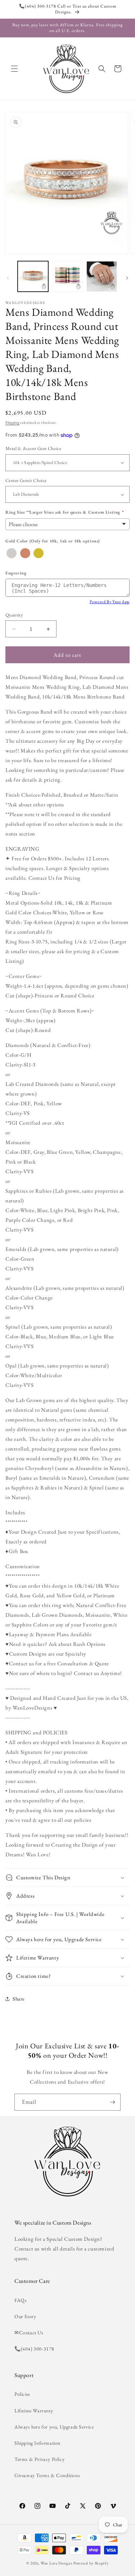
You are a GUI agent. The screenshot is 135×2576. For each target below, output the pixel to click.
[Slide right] (127, 278)
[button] (14, 69)
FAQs (21, 2300)
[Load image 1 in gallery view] (33, 276)
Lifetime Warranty (34, 2411)
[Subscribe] (112, 2102)
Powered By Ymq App (110, 602)
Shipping (12, 422)
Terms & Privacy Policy (39, 2459)
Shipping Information (37, 2443)
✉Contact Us (29, 2332)
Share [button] (19, 1999)
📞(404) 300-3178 (34, 2349)
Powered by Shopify (91, 2563)
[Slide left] (8, 278)
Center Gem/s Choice (26, 480)
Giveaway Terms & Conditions (47, 2475)
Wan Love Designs (57, 2563)
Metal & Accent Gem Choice (33, 448)
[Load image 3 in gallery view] (102, 276)
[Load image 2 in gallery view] (67, 276)
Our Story (25, 2316)
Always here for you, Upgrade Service (54, 2427)
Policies (22, 2394)
